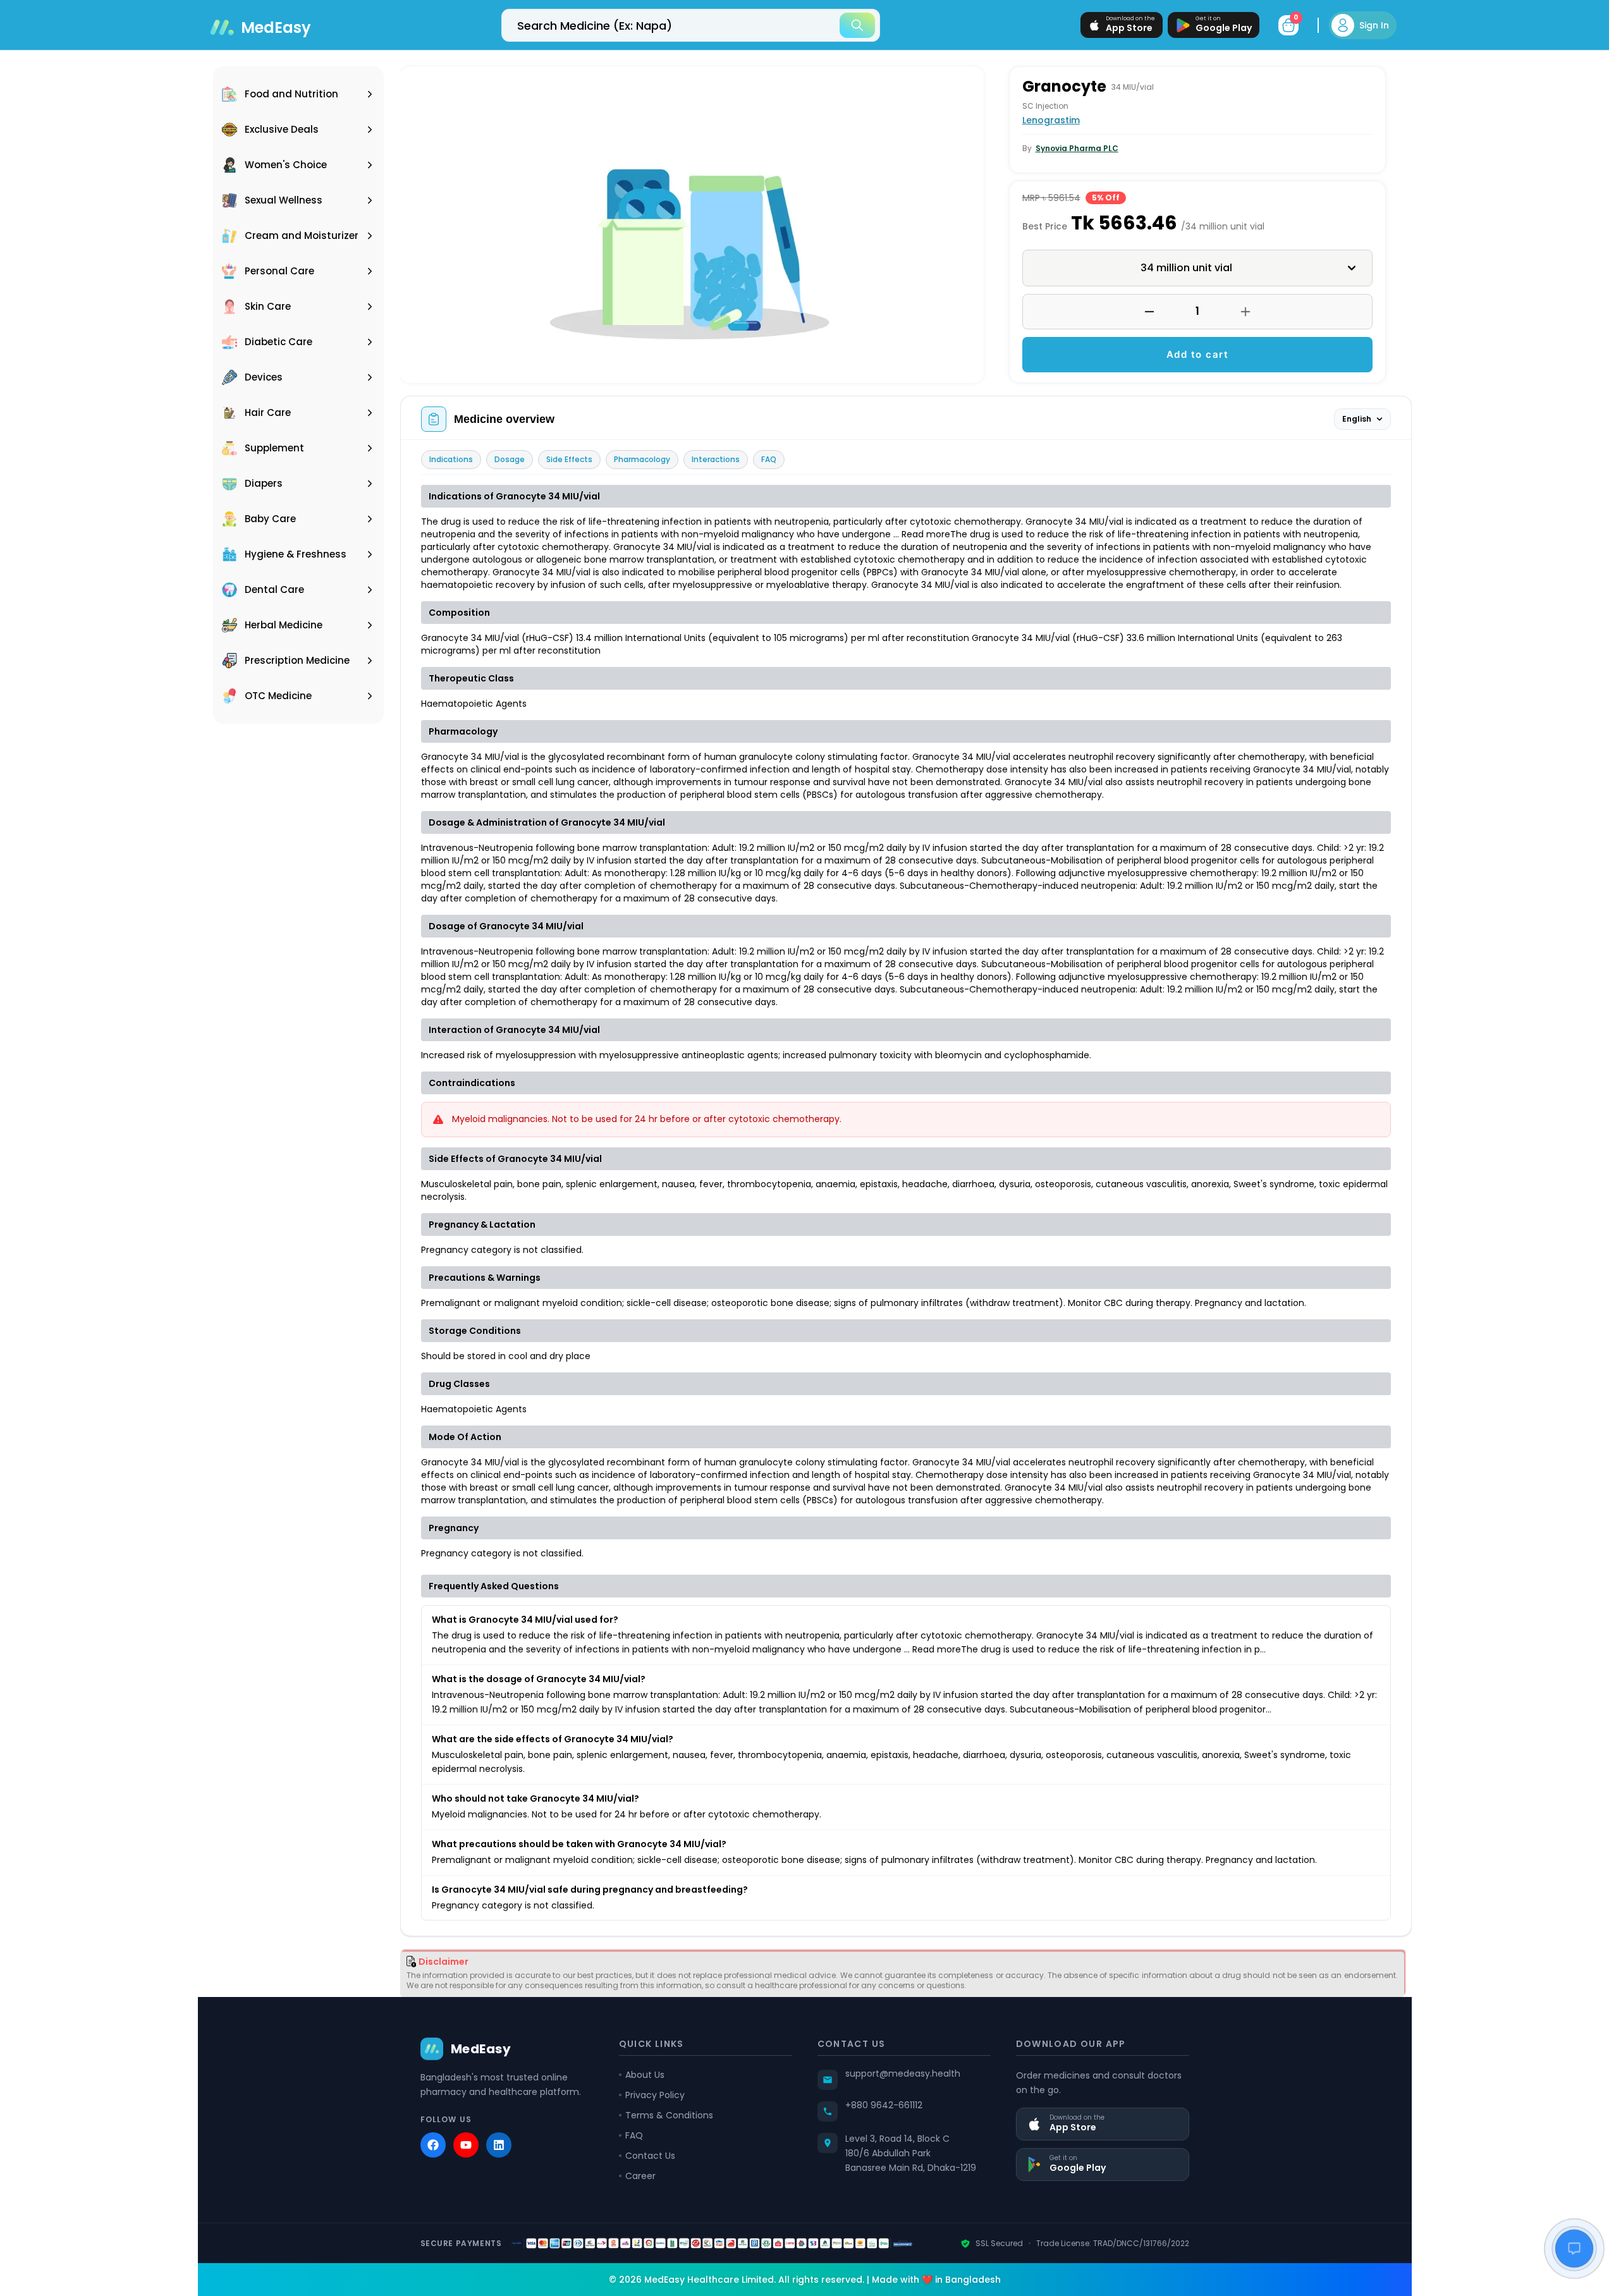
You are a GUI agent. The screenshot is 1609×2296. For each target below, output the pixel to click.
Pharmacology (642, 459)
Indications (451, 459)
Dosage (510, 459)
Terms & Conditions (669, 2115)
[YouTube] (466, 2145)
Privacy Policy (655, 2095)
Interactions (716, 459)
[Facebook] (433, 2145)
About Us (645, 2075)
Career (640, 2176)
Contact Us (650, 2156)
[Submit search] (857, 25)
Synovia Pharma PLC (1077, 148)
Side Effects (569, 459)
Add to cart (1198, 354)
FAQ (769, 459)
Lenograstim (1051, 120)
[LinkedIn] (499, 2145)
